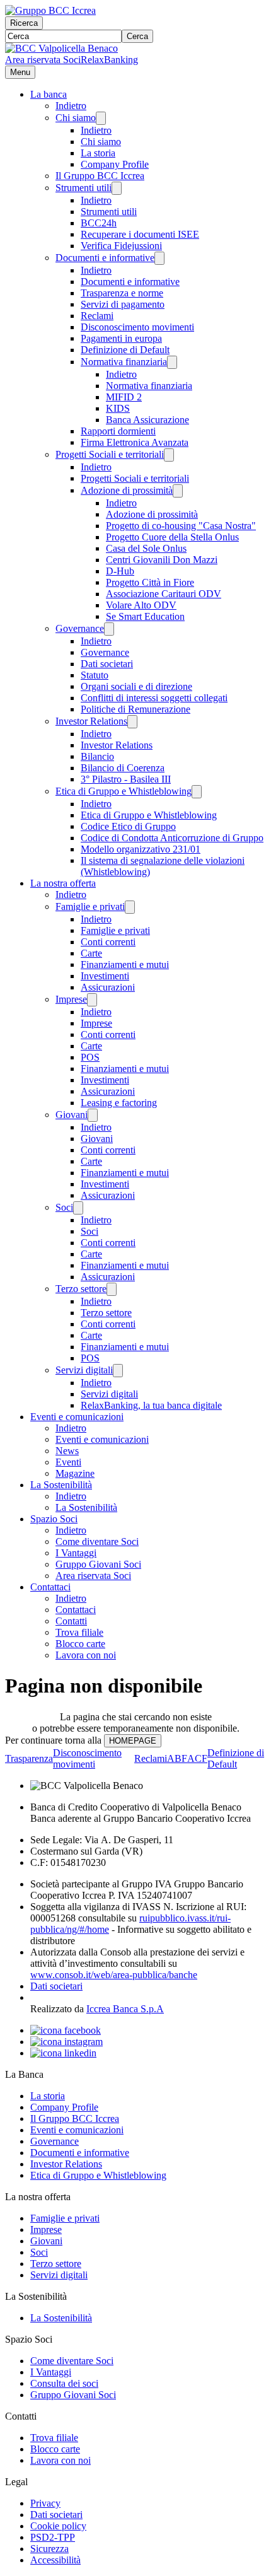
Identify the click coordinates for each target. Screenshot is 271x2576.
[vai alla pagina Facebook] (66, 2030)
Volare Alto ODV (141, 605)
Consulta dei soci (64, 2383)
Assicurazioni (108, 987)
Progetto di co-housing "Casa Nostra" (181, 526)
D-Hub (120, 571)
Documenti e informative (105, 258)
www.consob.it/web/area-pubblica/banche (114, 1975)
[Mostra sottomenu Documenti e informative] (159, 258)
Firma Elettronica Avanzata (135, 442)
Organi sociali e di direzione (136, 686)
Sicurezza (49, 2549)
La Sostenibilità (61, 1485)
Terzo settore (81, 1289)
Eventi (68, 1462)
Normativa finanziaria (124, 362)
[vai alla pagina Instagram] (66, 2042)
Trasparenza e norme (122, 293)
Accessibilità (55, 2560)
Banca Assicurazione (147, 420)
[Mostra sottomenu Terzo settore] (112, 1289)
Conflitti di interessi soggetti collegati (154, 698)
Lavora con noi (86, 1655)
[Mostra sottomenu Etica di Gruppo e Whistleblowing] (197, 792)
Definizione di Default (125, 350)
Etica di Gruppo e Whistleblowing (124, 791)
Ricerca (24, 23)
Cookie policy (58, 2526)
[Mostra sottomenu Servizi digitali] (118, 1371)
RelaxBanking (109, 60)
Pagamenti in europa (121, 338)
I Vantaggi (76, 1553)
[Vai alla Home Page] (61, 48)
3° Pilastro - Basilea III (126, 779)
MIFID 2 (124, 397)
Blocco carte (80, 1644)
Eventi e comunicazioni (77, 1417)
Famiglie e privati (90, 906)
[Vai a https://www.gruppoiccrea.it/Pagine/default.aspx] (50, 10)
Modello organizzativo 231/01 (141, 849)
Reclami (97, 316)
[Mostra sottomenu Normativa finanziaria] (172, 362)
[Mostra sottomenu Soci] (78, 1208)
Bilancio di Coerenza (123, 768)
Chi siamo (76, 118)
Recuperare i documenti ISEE (140, 234)
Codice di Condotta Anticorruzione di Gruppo (172, 838)
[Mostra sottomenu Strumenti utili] (117, 188)
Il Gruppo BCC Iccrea (100, 176)
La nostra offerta (63, 883)
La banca (49, 94)
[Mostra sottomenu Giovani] (93, 1115)
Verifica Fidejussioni (121, 246)
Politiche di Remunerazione (135, 709)
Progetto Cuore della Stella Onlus (172, 537)
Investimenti (105, 976)
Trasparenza (29, 1758)
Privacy (45, 2503)
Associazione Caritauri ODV (164, 594)
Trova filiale (79, 1632)
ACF (197, 1758)
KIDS (118, 408)
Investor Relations (91, 721)
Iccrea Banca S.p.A (125, 2009)
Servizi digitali (84, 1370)
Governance (80, 628)
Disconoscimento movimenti (137, 327)
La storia (98, 153)
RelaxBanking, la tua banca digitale (151, 1405)
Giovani (72, 1115)
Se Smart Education (145, 616)
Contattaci (50, 1587)
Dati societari (107, 664)
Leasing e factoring (119, 1103)
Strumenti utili (84, 188)
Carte (91, 953)
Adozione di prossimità (127, 490)
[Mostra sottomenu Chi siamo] (101, 118)
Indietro (71, 106)
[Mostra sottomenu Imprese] (92, 1000)
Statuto (95, 675)
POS (90, 1057)
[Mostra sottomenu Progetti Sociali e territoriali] (169, 455)
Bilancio (97, 756)
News (67, 1451)
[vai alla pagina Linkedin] (63, 2053)
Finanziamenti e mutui (125, 965)
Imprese (71, 999)
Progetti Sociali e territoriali (110, 454)
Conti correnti (108, 942)
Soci (64, 1207)
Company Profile (115, 164)
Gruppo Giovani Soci (98, 1564)
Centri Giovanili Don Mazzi (162, 560)
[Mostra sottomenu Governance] (109, 629)
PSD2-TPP (53, 2537)
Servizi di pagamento (123, 304)
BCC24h (99, 223)
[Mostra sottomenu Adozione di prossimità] (178, 491)
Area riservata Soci (43, 60)
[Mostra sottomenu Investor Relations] (132, 722)
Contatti (71, 1621)
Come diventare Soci (97, 1542)
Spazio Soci (54, 1519)
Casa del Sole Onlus (146, 548)
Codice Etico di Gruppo (128, 826)
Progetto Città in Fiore (150, 582)
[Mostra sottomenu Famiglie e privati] (130, 907)
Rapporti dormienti (118, 431)
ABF (177, 1758)
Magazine (75, 1473)
